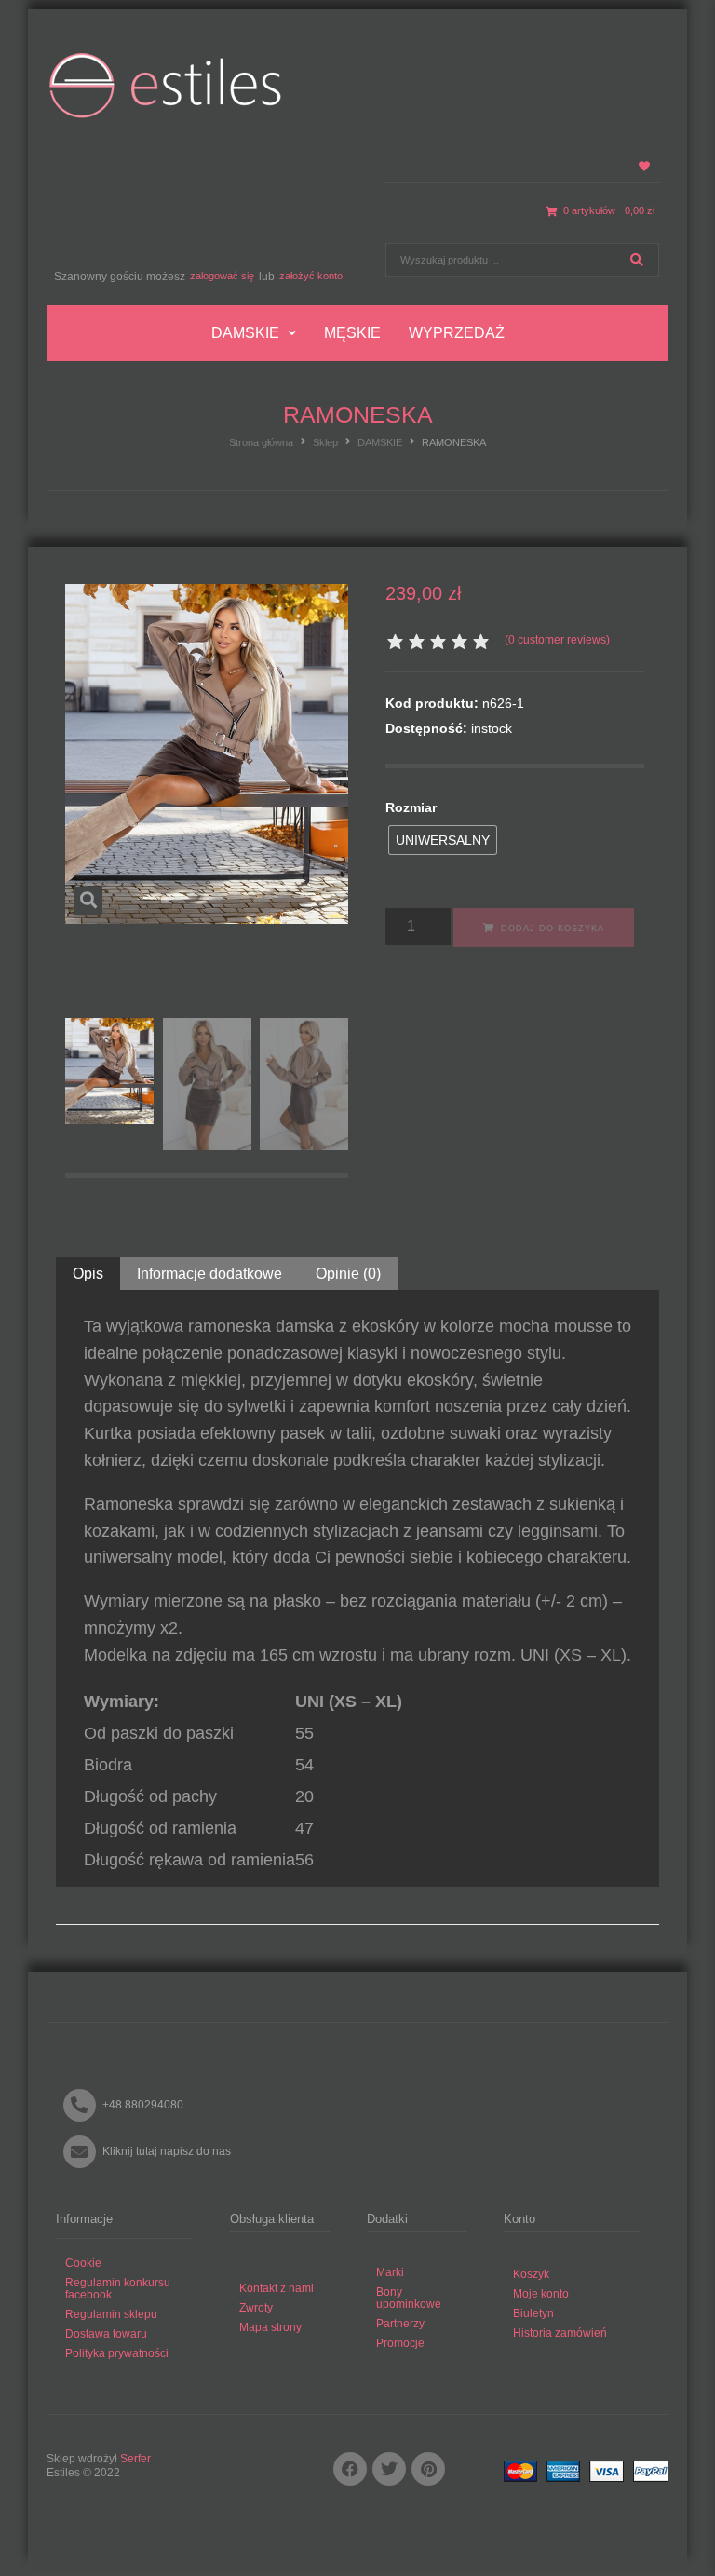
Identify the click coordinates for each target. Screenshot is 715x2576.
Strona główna (261, 442)
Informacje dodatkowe (209, 1274)
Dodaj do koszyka (553, 929)
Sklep (325, 442)
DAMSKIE (380, 442)
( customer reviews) (557, 640)
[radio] (443, 840)
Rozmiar (411, 807)
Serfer (135, 2459)
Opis (88, 1274)
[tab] (88, 1274)
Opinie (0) (348, 1274)
